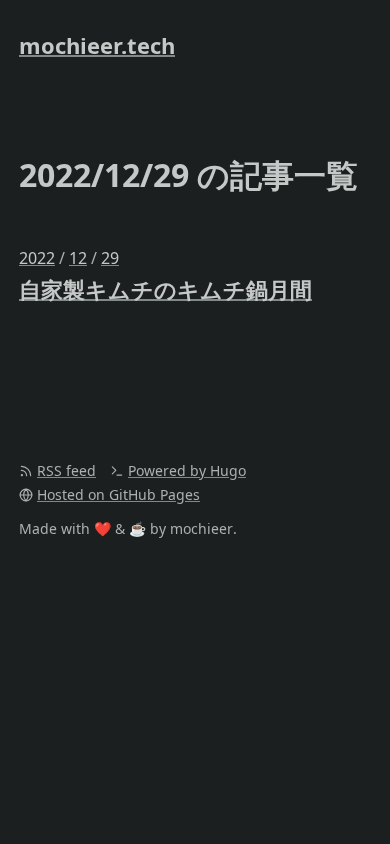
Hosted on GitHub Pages (118, 494)
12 (78, 258)
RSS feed (66, 470)
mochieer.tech (97, 45)
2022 (37, 258)
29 (110, 258)
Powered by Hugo (187, 470)
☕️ (137, 528)
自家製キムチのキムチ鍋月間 (165, 289)
